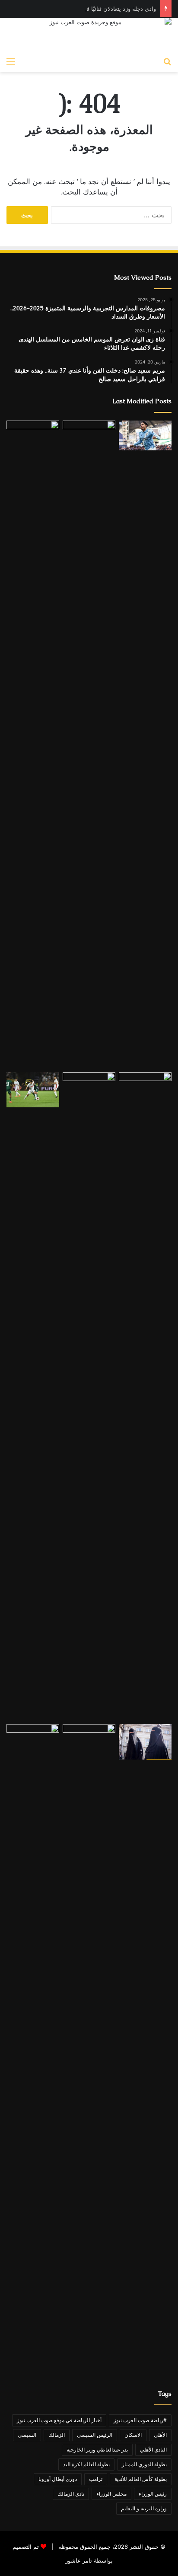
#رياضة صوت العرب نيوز (140, 2420)
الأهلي (160, 2435)
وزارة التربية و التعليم (144, 2508)
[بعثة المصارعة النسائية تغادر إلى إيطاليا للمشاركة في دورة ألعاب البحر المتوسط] (33, 2048)
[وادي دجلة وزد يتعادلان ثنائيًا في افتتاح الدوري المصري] (33, 745)
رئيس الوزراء (153, 2494)
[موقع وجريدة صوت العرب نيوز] (89, 35)
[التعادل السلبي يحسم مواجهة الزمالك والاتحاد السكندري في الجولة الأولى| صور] (33, 1090)
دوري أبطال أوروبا (58, 2479)
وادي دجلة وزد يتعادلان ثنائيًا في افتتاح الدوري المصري (92, 9)
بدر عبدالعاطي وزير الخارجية (97, 2450)
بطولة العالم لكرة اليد (86, 2464)
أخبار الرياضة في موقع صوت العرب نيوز (59, 2420)
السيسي (27, 2435)
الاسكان (133, 2435)
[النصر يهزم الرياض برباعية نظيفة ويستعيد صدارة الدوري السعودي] (89, 745)
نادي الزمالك (71, 2494)
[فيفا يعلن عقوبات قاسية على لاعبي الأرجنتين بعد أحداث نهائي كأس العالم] (145, 1396)
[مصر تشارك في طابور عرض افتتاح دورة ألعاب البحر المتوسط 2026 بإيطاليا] (89, 2048)
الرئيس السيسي (95, 2435)
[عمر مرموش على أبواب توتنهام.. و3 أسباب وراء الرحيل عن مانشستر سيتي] (145, 435)
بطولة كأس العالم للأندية (141, 2479)
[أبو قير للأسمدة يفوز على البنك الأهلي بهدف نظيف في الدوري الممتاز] (89, 1396)
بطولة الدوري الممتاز (144, 2464)
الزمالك (57, 2435)
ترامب (96, 2479)
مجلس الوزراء (111, 2494)
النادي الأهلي (153, 2450)
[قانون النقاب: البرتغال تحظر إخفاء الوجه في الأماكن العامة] (145, 1742)
